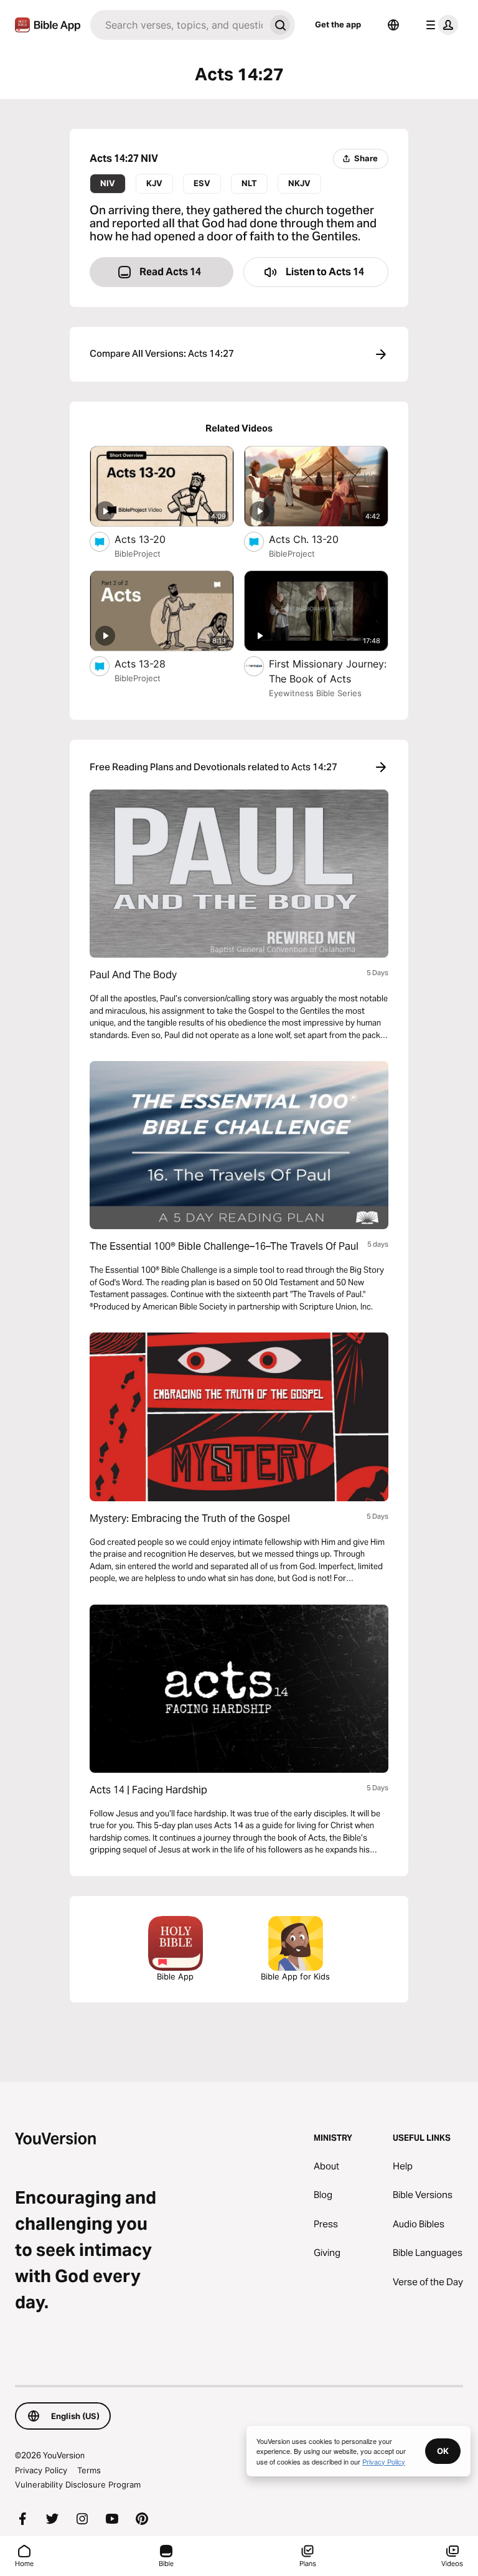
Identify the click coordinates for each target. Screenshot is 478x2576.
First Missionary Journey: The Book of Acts (328, 671)
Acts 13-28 (152, 663)
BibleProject (138, 554)
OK (443, 2451)
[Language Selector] (393, 25)
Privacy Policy (41, 2470)
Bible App (175, 1976)
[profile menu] (439, 25)
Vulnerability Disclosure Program (78, 2484)
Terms (89, 2470)
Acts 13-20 (153, 539)
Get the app (338, 24)
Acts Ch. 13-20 (317, 539)
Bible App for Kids (295, 1976)
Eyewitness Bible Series (315, 693)
